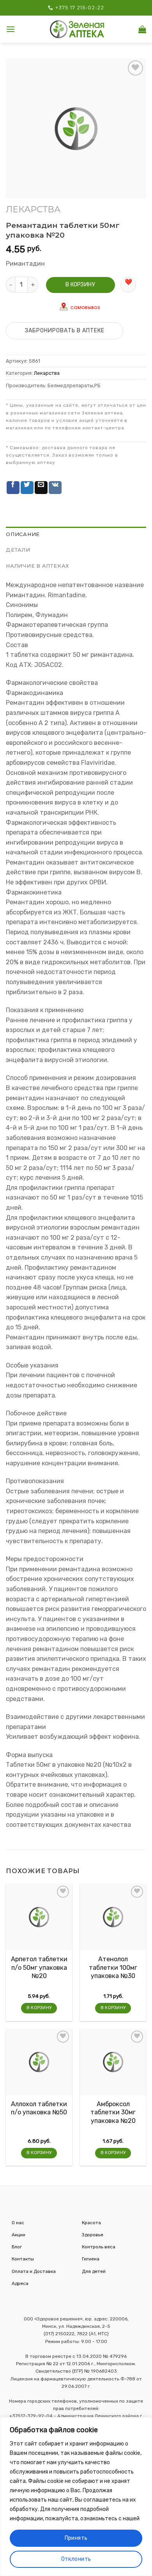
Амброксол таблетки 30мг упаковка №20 (113, 2112)
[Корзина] (142, 29)
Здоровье (93, 2235)
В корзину (80, 285)
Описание (23, 534)
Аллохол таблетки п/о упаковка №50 (39, 2108)
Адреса (20, 2283)
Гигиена (91, 2259)
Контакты (23, 2259)
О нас (18, 2223)
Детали (18, 550)
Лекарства (33, 209)
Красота (91, 2223)
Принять (76, 2538)
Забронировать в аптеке (65, 331)
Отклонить (76, 2559)
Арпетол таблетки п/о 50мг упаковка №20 (39, 1967)
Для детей (94, 2271)
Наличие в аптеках (38, 566)
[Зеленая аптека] (77, 29)
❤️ (128, 282)
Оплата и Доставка (34, 2271)
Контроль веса (99, 2247)
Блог (17, 2247)
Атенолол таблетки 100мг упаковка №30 (113, 1967)
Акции (19, 2235)
